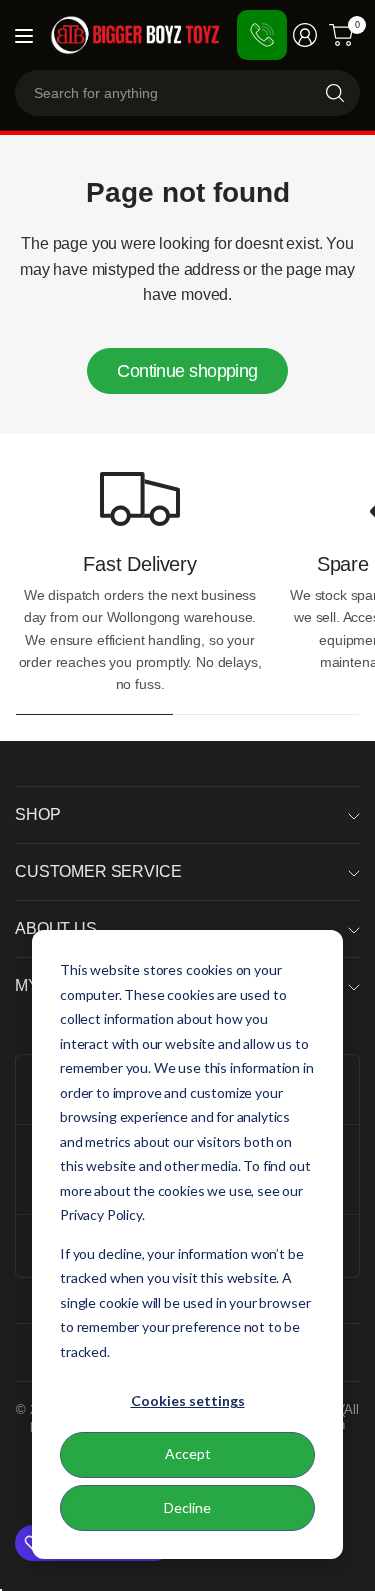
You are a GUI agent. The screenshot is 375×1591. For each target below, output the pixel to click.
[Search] (335, 93)
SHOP (37, 814)
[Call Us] (262, 35)
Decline (187, 1507)
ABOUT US (56, 928)
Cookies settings (188, 1400)
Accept (188, 1453)
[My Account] (305, 35)
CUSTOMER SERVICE (98, 871)
